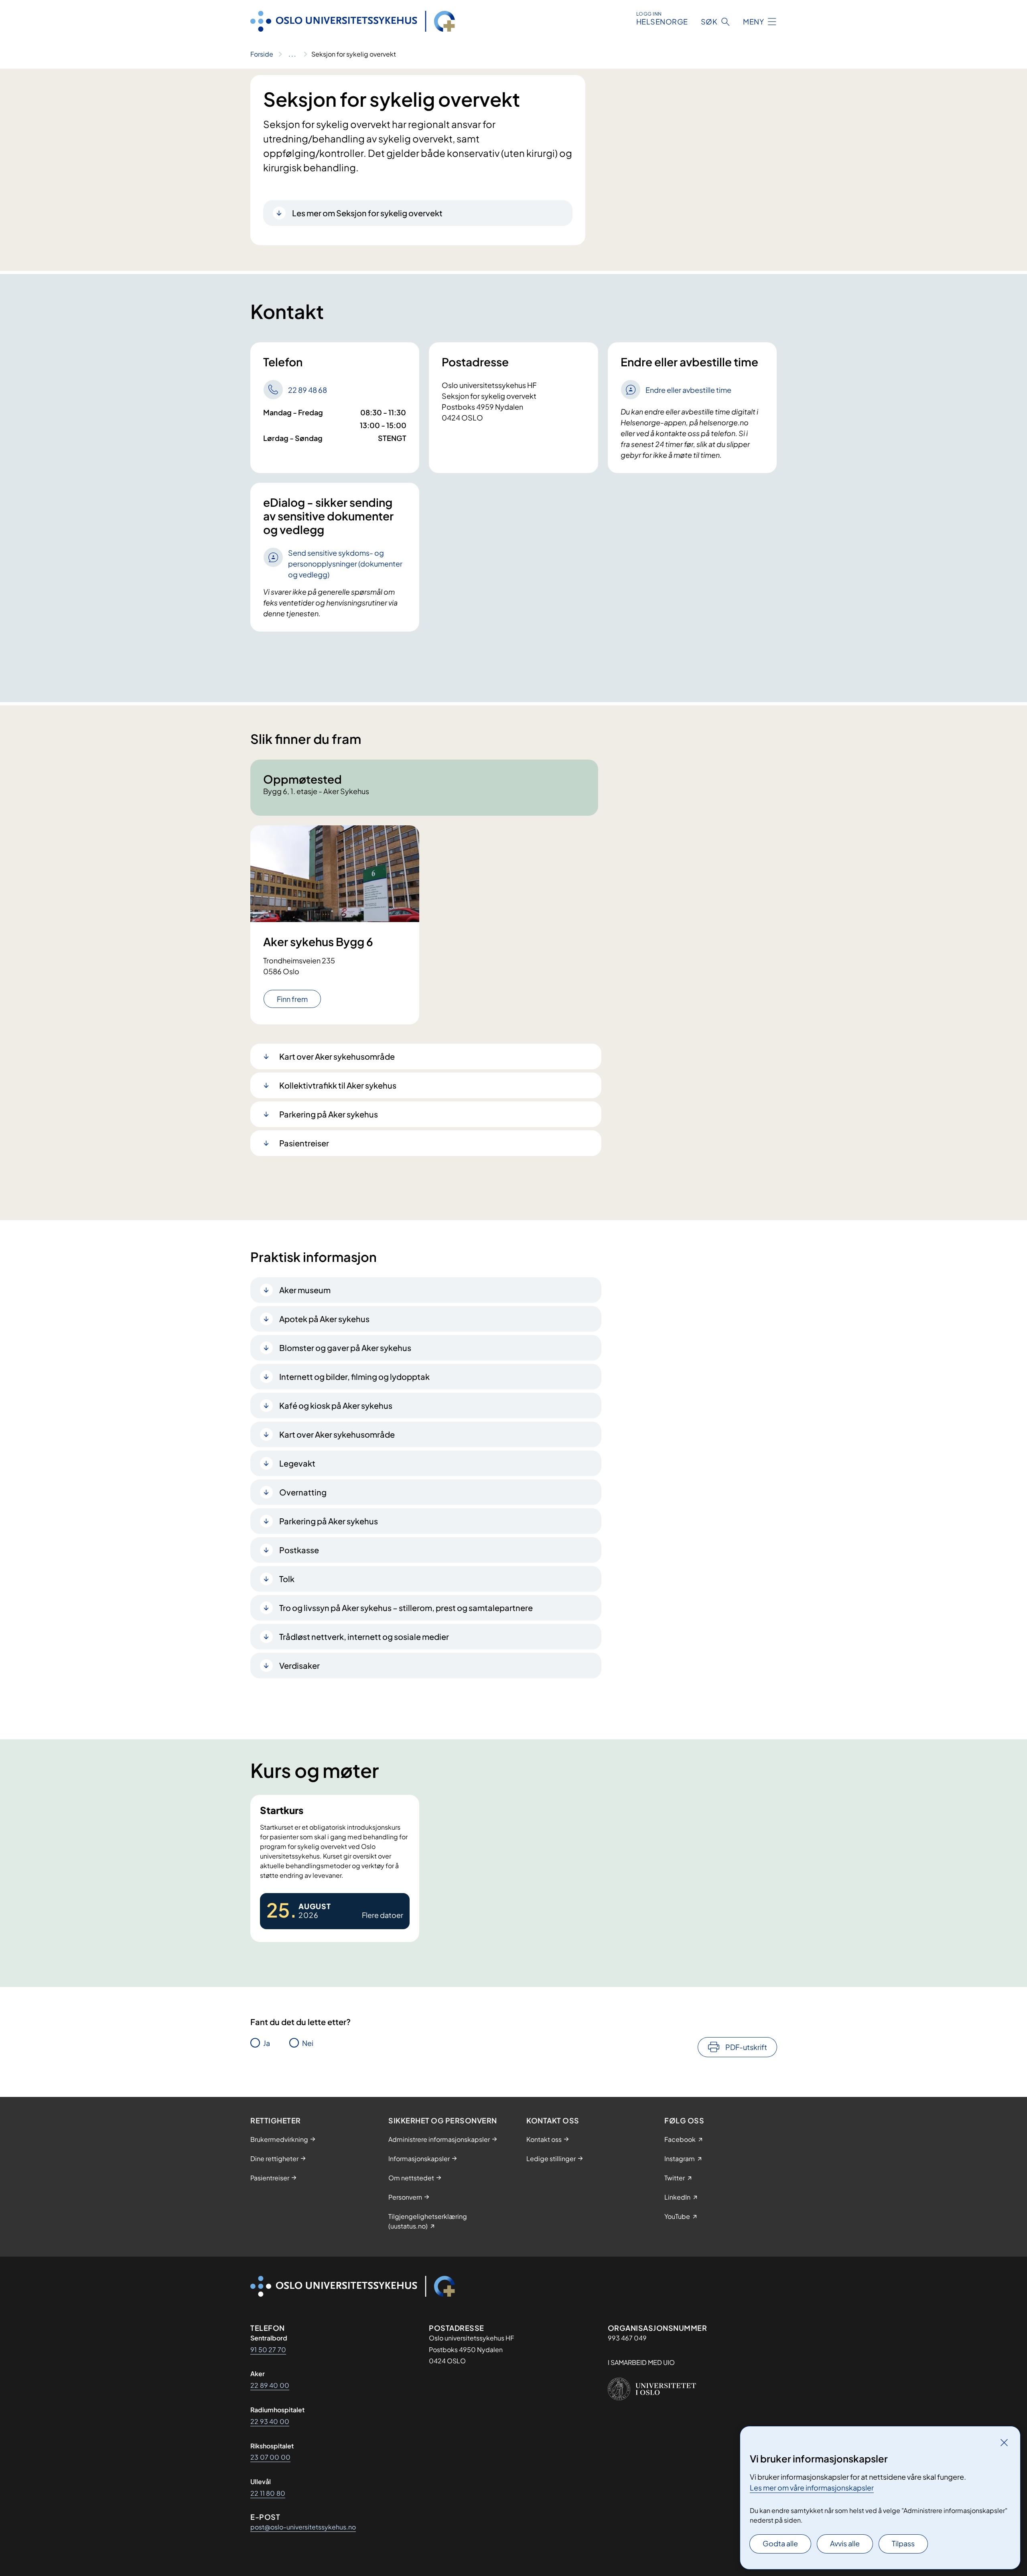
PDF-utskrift (746, 2047)
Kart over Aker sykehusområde (337, 1056)
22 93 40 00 (270, 2421)
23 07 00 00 (270, 2457)
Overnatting (303, 1492)
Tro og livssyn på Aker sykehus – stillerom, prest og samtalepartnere (406, 1608)
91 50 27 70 (268, 2349)
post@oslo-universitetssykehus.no (303, 2527)
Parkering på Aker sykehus (329, 1114)
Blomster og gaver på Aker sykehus (345, 1348)
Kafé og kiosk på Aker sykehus (336, 1405)
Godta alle (780, 2543)
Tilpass (903, 2543)
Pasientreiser (304, 1143)
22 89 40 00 (270, 2385)
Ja (267, 2043)
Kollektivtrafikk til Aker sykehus (338, 1085)
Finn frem (292, 999)
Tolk (287, 1579)
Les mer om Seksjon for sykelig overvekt (367, 213)
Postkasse (299, 1550)
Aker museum (305, 1290)
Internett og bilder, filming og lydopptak (354, 1376)
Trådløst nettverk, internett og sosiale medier (364, 1636)
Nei (308, 2043)
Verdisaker (299, 1665)
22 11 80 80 (268, 2493)
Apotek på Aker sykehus (324, 1319)
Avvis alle (845, 2543)
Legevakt (297, 1463)
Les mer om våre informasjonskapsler (812, 2488)
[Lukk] (1004, 2442)
